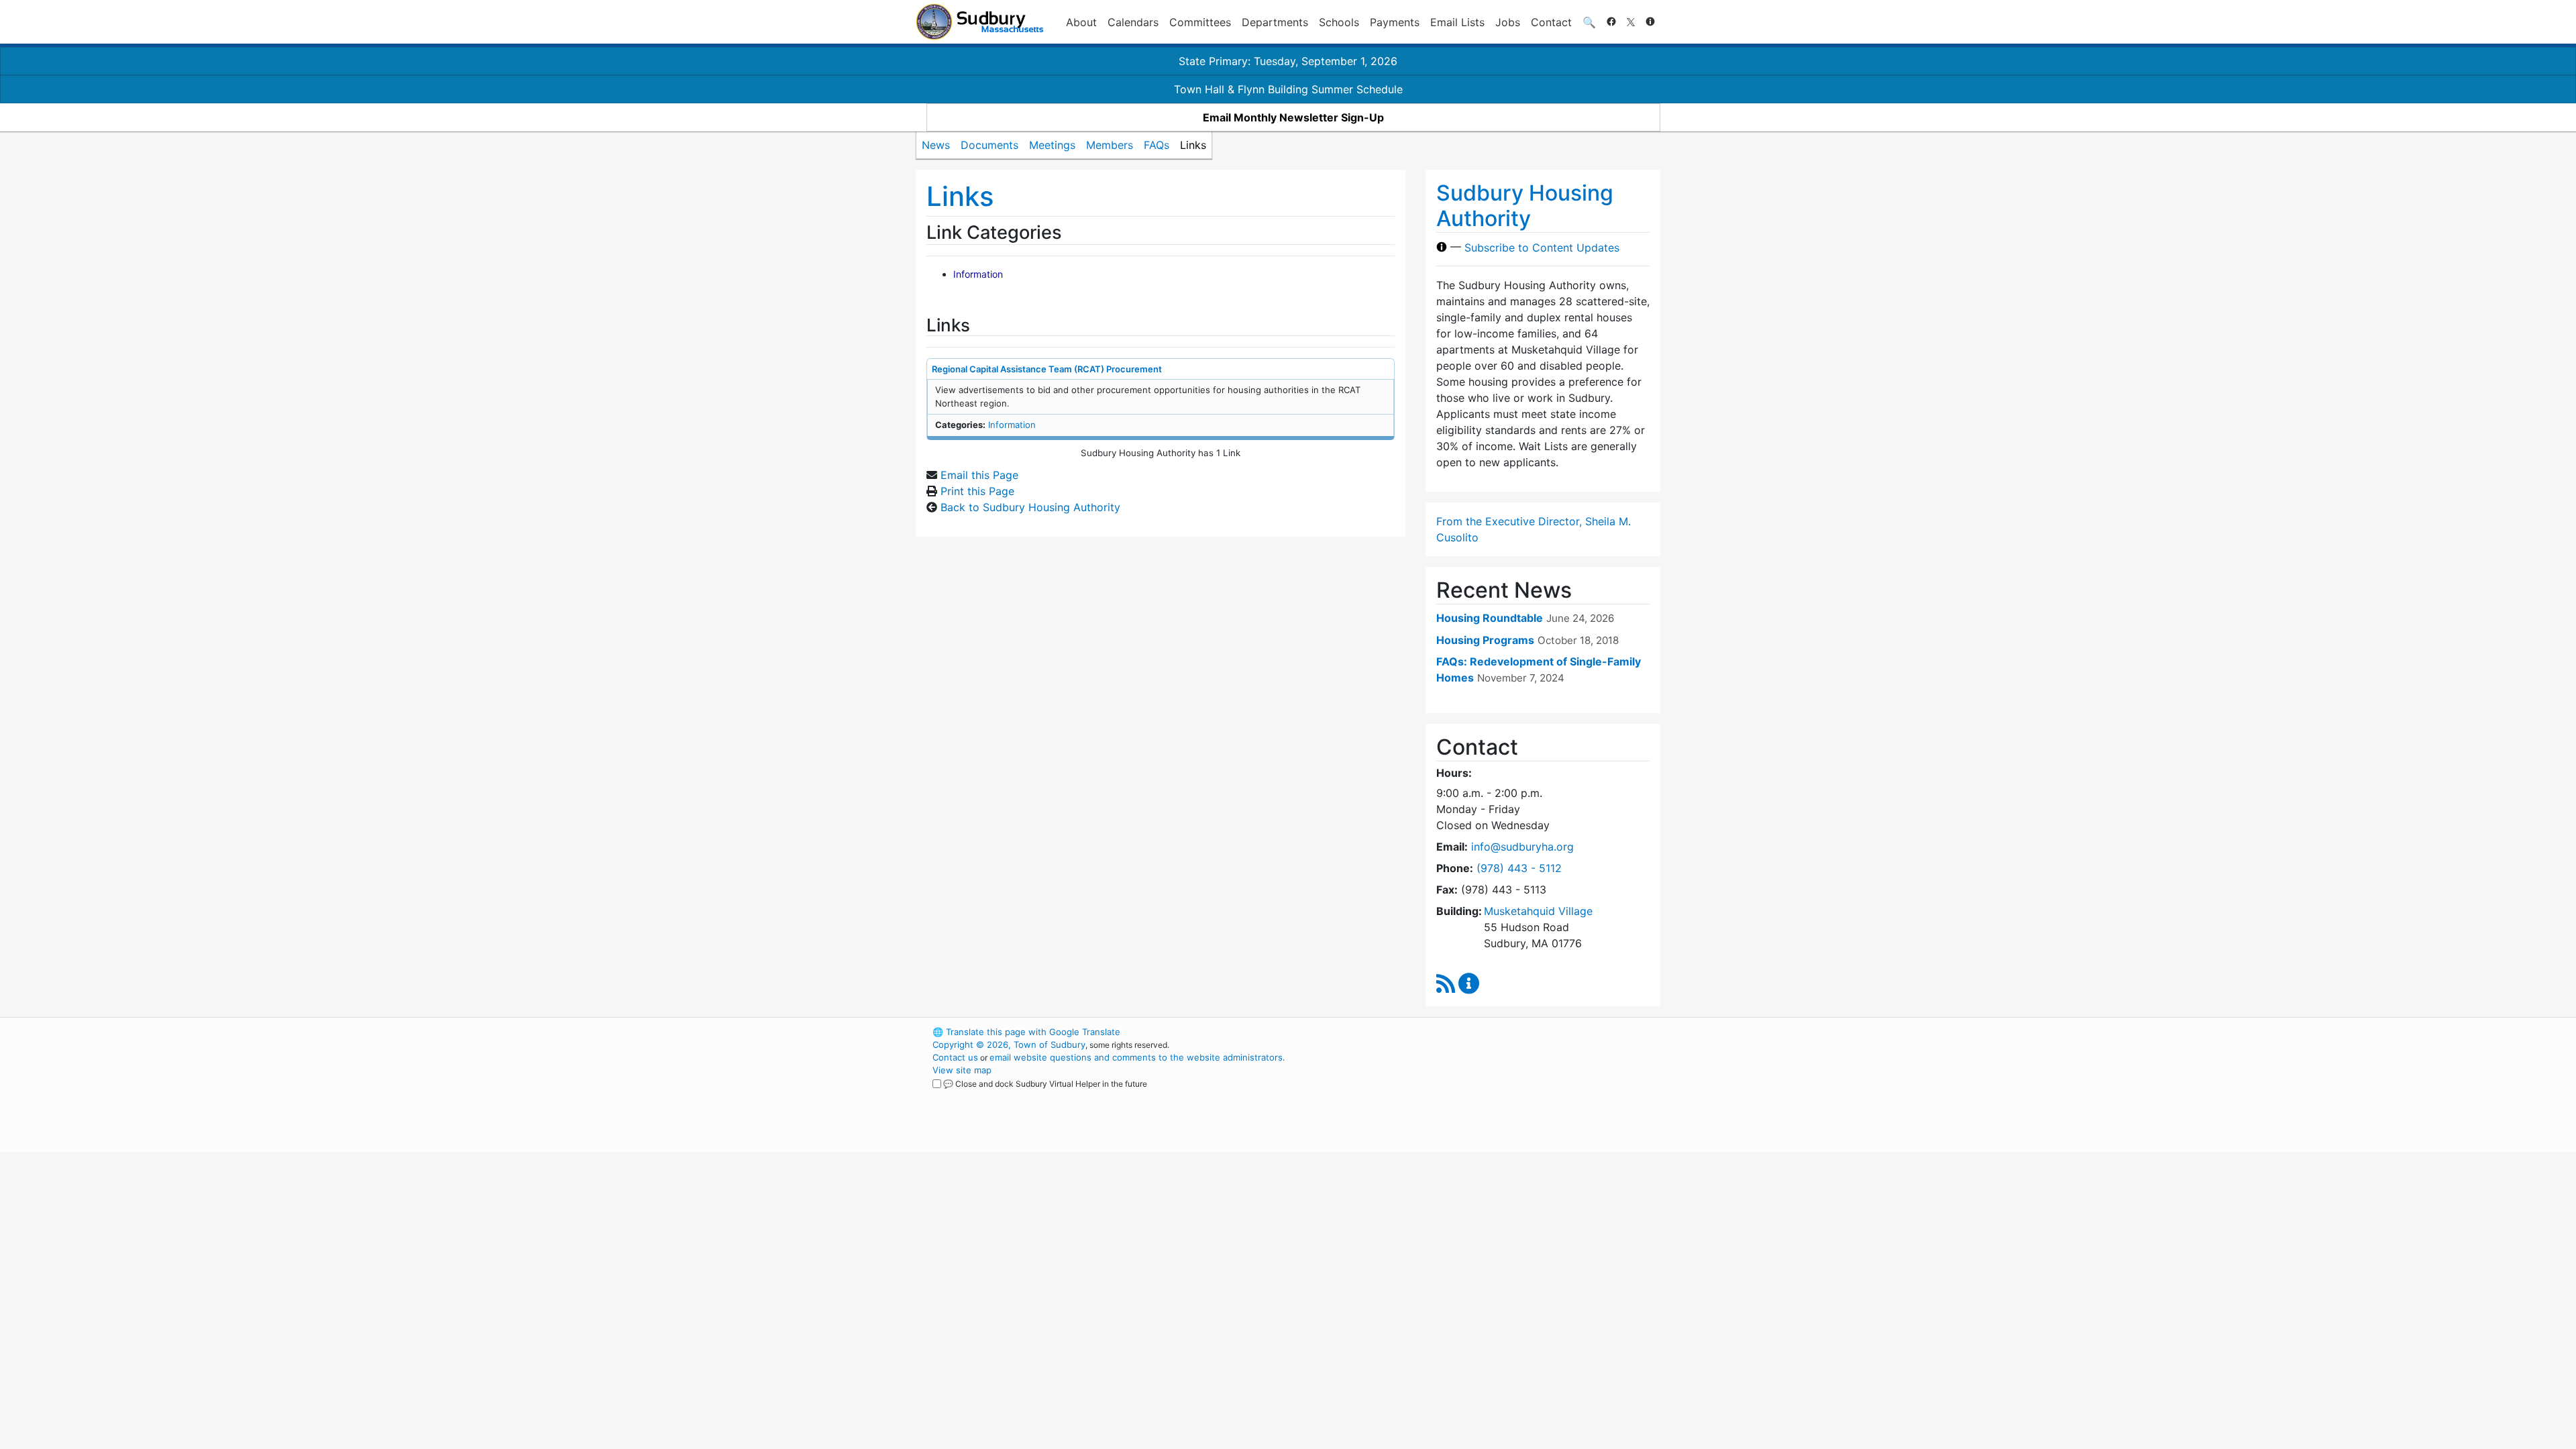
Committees (1200, 22)
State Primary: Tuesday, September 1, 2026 (1288, 61)
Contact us (955, 1057)
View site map (962, 1070)
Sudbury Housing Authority (1525, 206)
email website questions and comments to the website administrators (1136, 1057)
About (1081, 22)
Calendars (1133, 22)
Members (1110, 145)
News (936, 145)
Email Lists (1457, 22)
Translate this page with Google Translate (1026, 1032)
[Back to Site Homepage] (980, 22)
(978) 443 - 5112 (1519, 868)
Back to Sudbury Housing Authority (1030, 507)
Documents (989, 145)
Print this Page (977, 491)
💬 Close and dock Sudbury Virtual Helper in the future (1045, 1084)
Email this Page (979, 475)
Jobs (1508, 22)
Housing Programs (1485, 640)
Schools (1339, 22)
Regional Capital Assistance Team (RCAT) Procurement (1047, 369)
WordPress (1480, 1032)
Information (978, 274)
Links (1193, 145)
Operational (1503, 1095)
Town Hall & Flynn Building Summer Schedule (1288, 89)
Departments (1275, 22)
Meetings (1052, 145)
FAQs (1157, 145)
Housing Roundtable (1490, 618)
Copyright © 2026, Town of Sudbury (1009, 1044)
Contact (1551, 22)
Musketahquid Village (1538, 911)
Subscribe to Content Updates (1542, 247)
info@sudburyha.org (1522, 847)
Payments (1395, 22)
